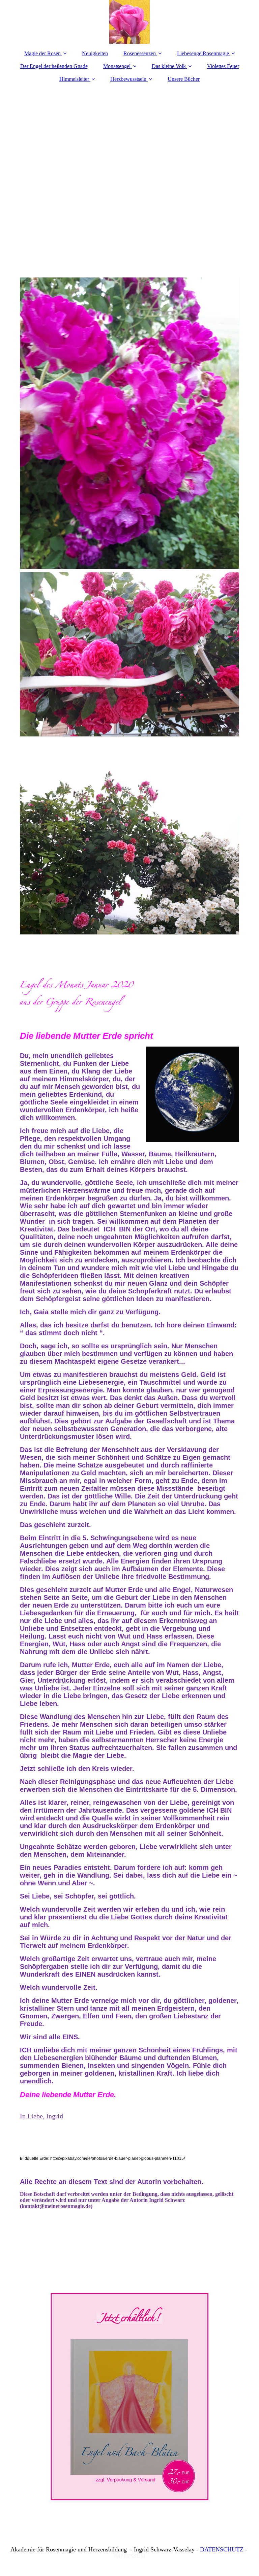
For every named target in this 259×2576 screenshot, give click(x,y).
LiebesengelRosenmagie (203, 53)
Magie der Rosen (42, 53)
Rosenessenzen (140, 53)
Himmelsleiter (74, 79)
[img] (129, 22)
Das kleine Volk (169, 66)
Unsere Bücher (184, 79)
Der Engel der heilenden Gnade (54, 66)
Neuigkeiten (95, 53)
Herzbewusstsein (128, 79)
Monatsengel (117, 66)
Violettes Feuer (223, 66)
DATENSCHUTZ (222, 2549)
